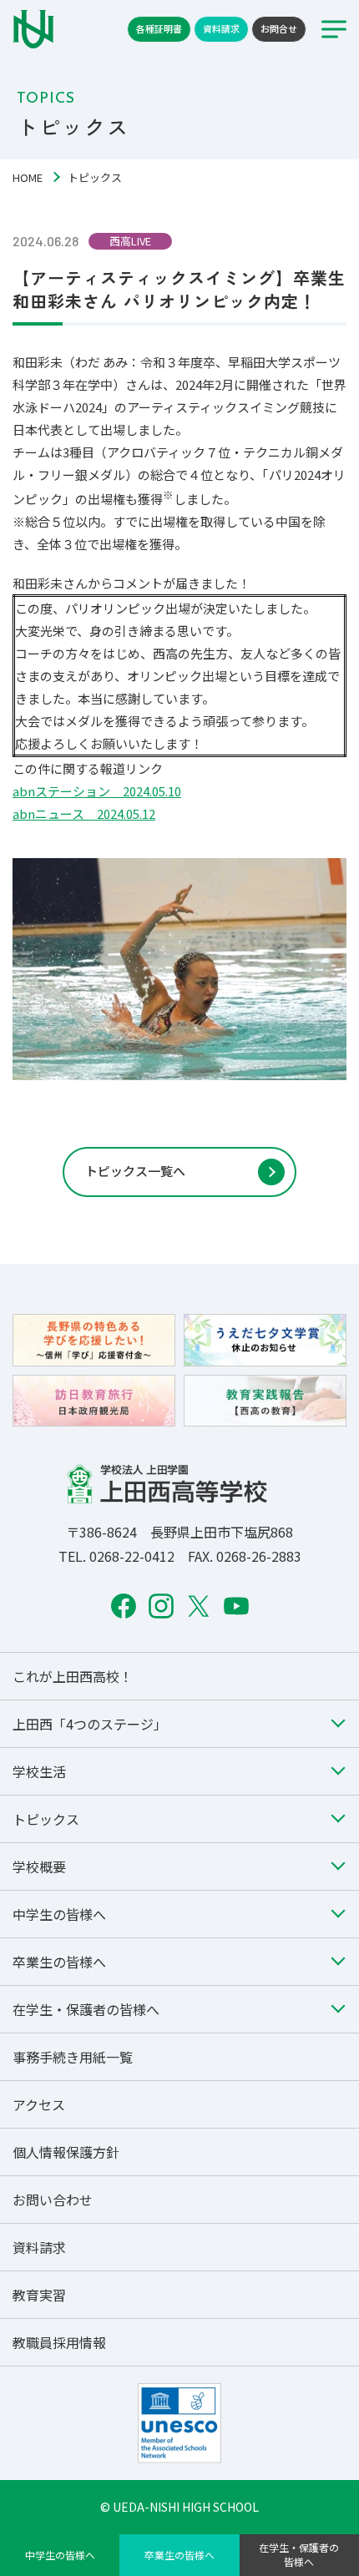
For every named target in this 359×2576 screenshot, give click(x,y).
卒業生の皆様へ (179, 2555)
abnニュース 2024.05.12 (84, 813)
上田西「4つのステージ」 (90, 1724)
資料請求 (221, 28)
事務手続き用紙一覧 (73, 2057)
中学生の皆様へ (60, 2555)
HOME (28, 177)
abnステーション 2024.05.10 (97, 791)
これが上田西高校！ (73, 1676)
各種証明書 (159, 28)
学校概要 (39, 1866)
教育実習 (39, 2295)
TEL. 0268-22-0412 (116, 1556)
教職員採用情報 (59, 2342)
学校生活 (39, 1771)
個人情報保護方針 (66, 2152)
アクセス (39, 2104)
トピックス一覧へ (135, 1171)
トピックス (46, 1819)
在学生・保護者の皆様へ (299, 2554)
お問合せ (279, 28)
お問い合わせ (53, 2200)
